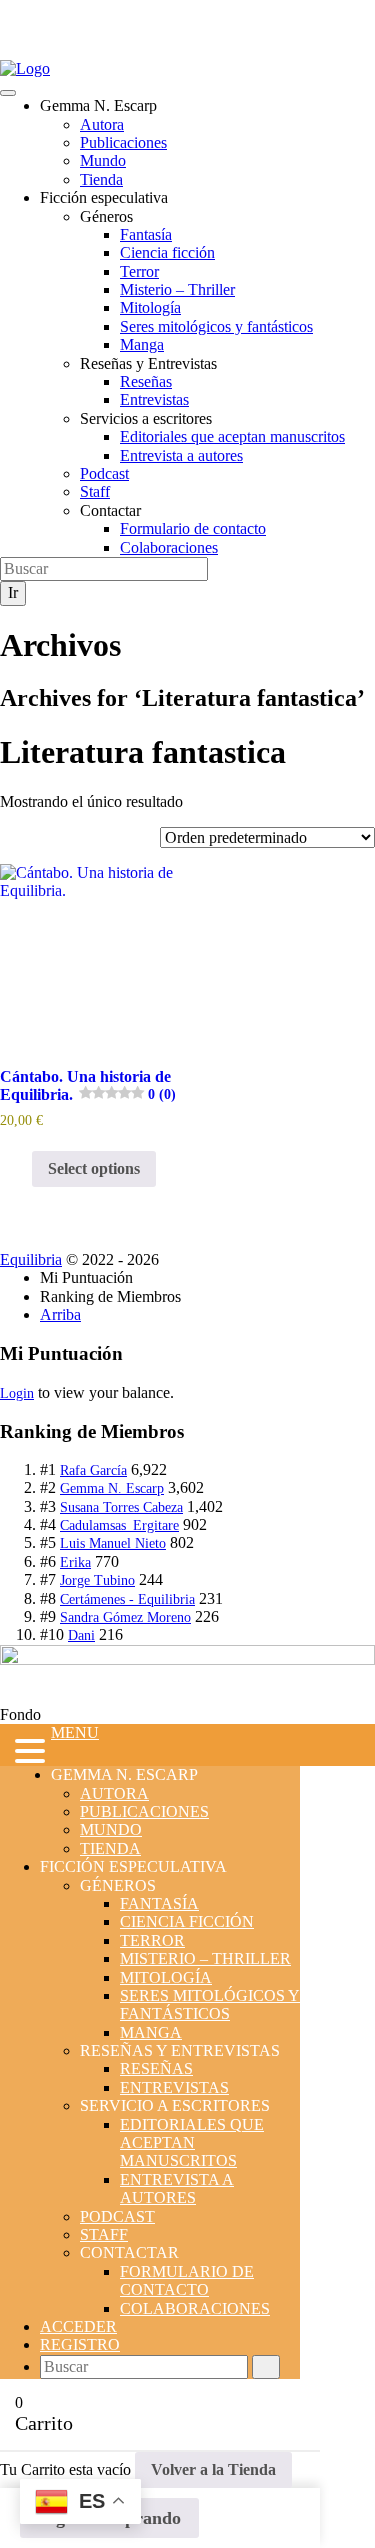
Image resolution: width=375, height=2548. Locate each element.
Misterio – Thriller (177, 289)
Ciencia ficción (167, 252)
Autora (102, 124)
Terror (139, 271)
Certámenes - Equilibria (127, 1599)
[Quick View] (22, 1168)
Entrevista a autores (181, 455)
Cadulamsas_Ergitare (119, 1525)
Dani (81, 1635)
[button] (25, 1753)
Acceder (78, 2326)
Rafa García (93, 1470)
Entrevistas (154, 399)
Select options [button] (94, 1168)
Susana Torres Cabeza (121, 1507)
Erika (75, 1562)
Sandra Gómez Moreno (125, 1617)
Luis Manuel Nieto (113, 1543)
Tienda (101, 179)
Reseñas (146, 381)
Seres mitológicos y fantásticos (216, 326)
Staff (95, 491)
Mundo (103, 160)
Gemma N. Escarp (112, 1488)
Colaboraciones (169, 547)
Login (17, 1393)
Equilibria (31, 1259)
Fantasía (146, 234)
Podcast (104, 473)
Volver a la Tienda (213, 2469)
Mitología (150, 307)
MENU (75, 1732)
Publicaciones (123, 142)
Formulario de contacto (193, 528)
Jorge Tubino (97, 1580)
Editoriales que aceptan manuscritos (232, 436)
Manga (142, 344)
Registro (80, 2344)
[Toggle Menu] (8, 93)
